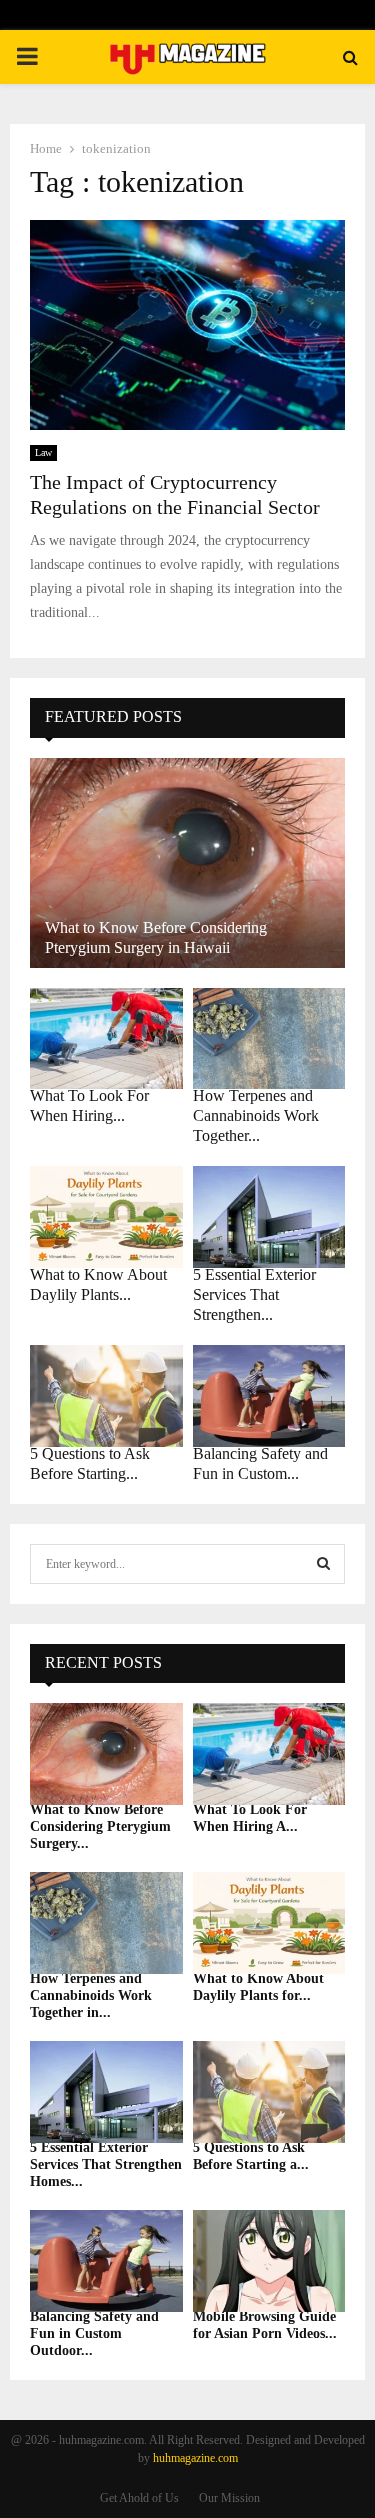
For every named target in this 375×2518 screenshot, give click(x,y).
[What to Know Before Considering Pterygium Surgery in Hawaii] (187, 863)
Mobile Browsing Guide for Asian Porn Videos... (265, 2325)
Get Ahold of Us (139, 2498)
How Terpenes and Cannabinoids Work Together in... (91, 1995)
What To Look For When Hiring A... (250, 1818)
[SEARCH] (323, 1564)
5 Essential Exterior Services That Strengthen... (254, 1294)
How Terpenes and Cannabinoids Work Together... (256, 1115)
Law (43, 452)
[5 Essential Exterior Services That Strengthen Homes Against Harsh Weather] (269, 1217)
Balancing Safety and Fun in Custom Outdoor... (94, 2333)
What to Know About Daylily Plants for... (258, 1987)
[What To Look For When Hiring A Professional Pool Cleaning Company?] (106, 1039)
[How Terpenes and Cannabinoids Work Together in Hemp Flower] (269, 1039)
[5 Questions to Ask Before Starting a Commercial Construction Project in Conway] (106, 1396)
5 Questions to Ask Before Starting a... (251, 2156)
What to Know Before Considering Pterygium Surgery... (100, 1826)
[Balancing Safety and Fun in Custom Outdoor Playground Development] (269, 1396)
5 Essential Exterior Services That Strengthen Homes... (106, 2164)
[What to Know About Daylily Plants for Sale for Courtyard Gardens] (106, 1217)
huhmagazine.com (195, 2458)
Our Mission (229, 2498)
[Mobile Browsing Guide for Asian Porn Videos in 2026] (269, 2261)
